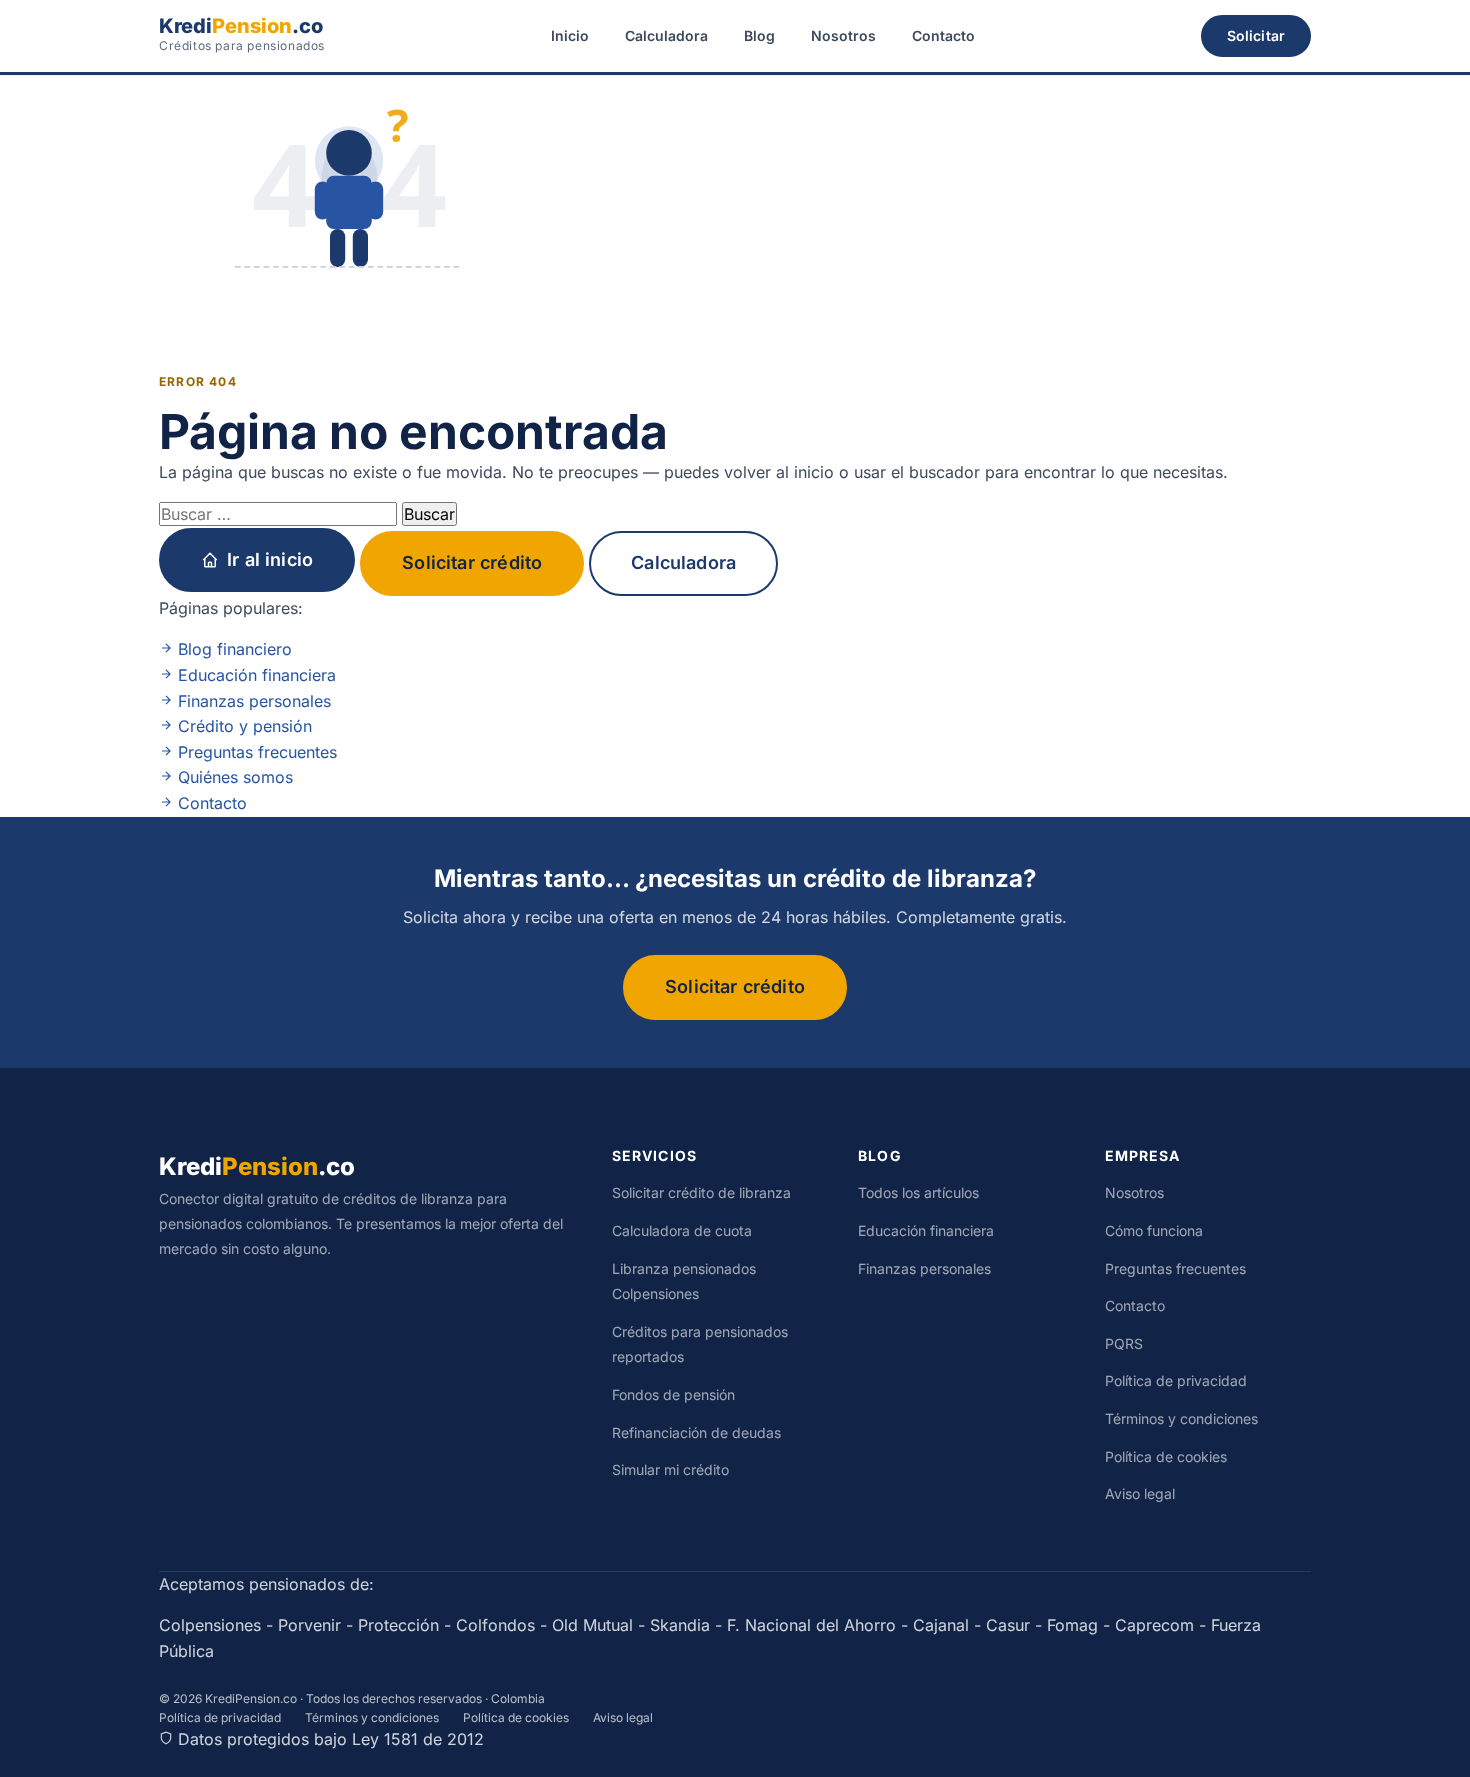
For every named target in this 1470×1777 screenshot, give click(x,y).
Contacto (943, 35)
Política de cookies (1166, 1456)
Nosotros (843, 35)
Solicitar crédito (472, 562)
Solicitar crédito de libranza (701, 1192)
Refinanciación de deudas (696, 1432)
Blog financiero (232, 649)
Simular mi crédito (670, 1469)
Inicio (570, 35)
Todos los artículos (918, 1192)
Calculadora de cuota (682, 1230)
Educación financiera (254, 675)
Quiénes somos (233, 777)
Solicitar (1256, 35)
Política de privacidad (1176, 1380)
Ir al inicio (270, 559)
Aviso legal (1140, 1493)
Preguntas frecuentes (255, 752)
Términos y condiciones (1181, 1418)
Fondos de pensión (673, 1394)
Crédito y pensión (242, 726)
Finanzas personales (252, 701)
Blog (759, 35)
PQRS (1124, 1343)
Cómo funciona (1154, 1230)
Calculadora (666, 35)
